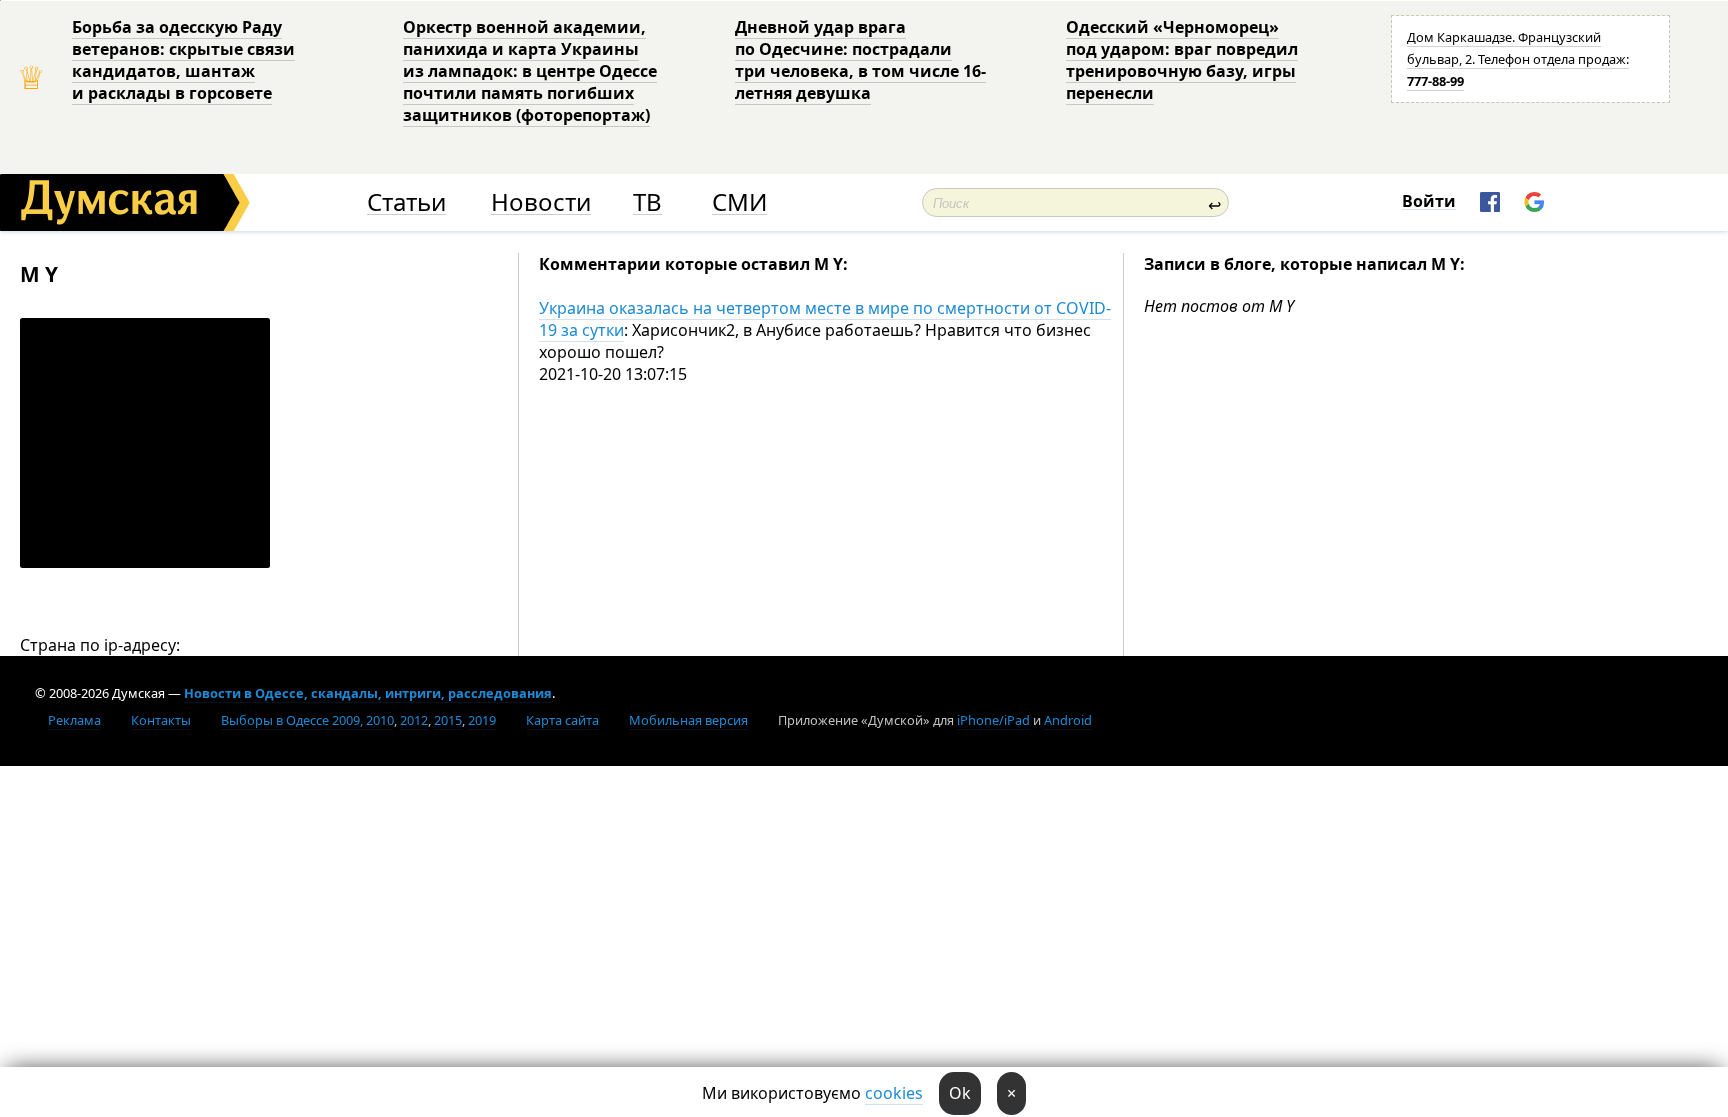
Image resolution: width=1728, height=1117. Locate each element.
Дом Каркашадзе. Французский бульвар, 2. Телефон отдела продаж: (1518, 59)
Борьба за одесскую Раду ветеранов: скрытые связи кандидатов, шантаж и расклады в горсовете (183, 60)
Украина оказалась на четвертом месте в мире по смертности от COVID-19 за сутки (825, 319)
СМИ (739, 202)
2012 (414, 720)
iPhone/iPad (993, 720)
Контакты (161, 720)
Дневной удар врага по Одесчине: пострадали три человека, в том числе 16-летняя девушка (860, 60)
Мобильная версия (688, 720)
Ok (960, 1093)
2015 (448, 720)
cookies (894, 1093)
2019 (482, 720)
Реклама (74, 720)
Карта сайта (562, 720)
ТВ (647, 202)
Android (1068, 720)
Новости (541, 202)
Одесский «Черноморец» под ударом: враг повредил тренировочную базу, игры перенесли (1182, 60)
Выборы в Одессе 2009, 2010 (307, 720)
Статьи (406, 202)
